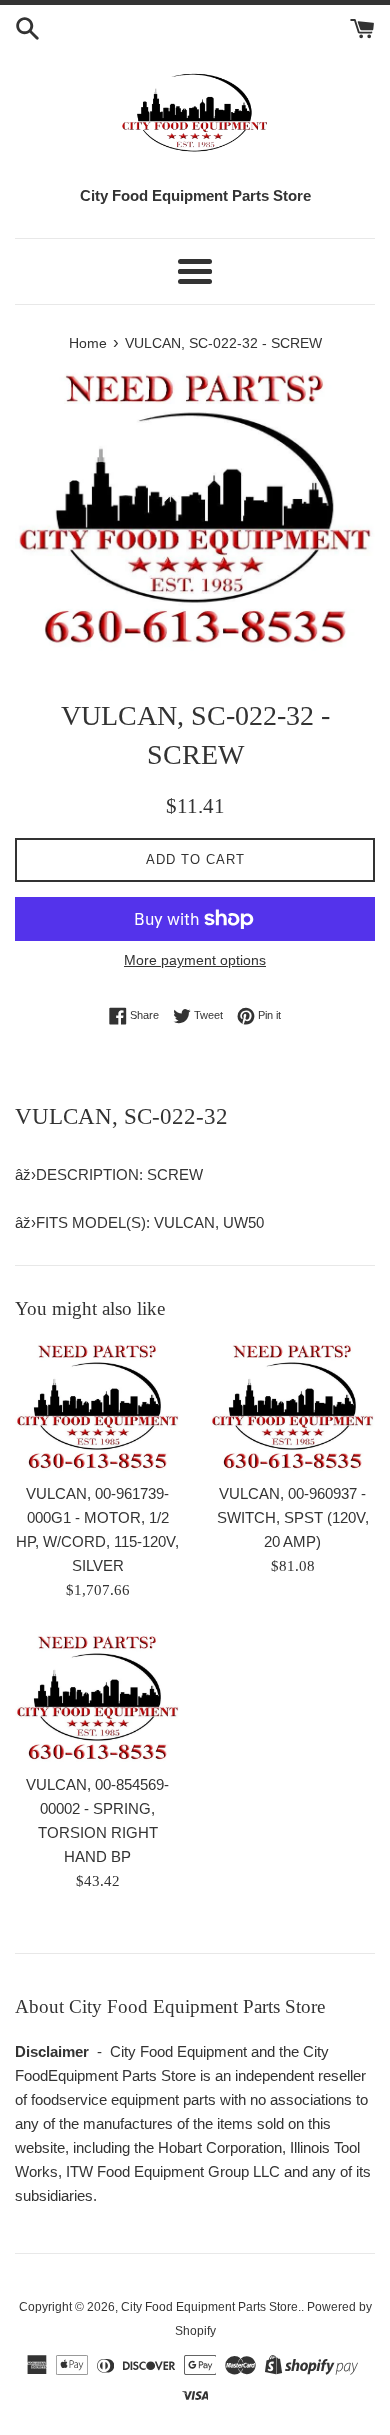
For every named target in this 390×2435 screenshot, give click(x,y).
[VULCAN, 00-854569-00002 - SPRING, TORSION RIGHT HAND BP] (97, 1697)
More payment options (195, 960)
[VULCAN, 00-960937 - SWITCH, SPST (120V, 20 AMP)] (292, 1406)
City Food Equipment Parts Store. (211, 2307)
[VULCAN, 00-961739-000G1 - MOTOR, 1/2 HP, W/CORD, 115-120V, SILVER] (97, 1406)
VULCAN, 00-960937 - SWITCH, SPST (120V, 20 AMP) (293, 1517)
